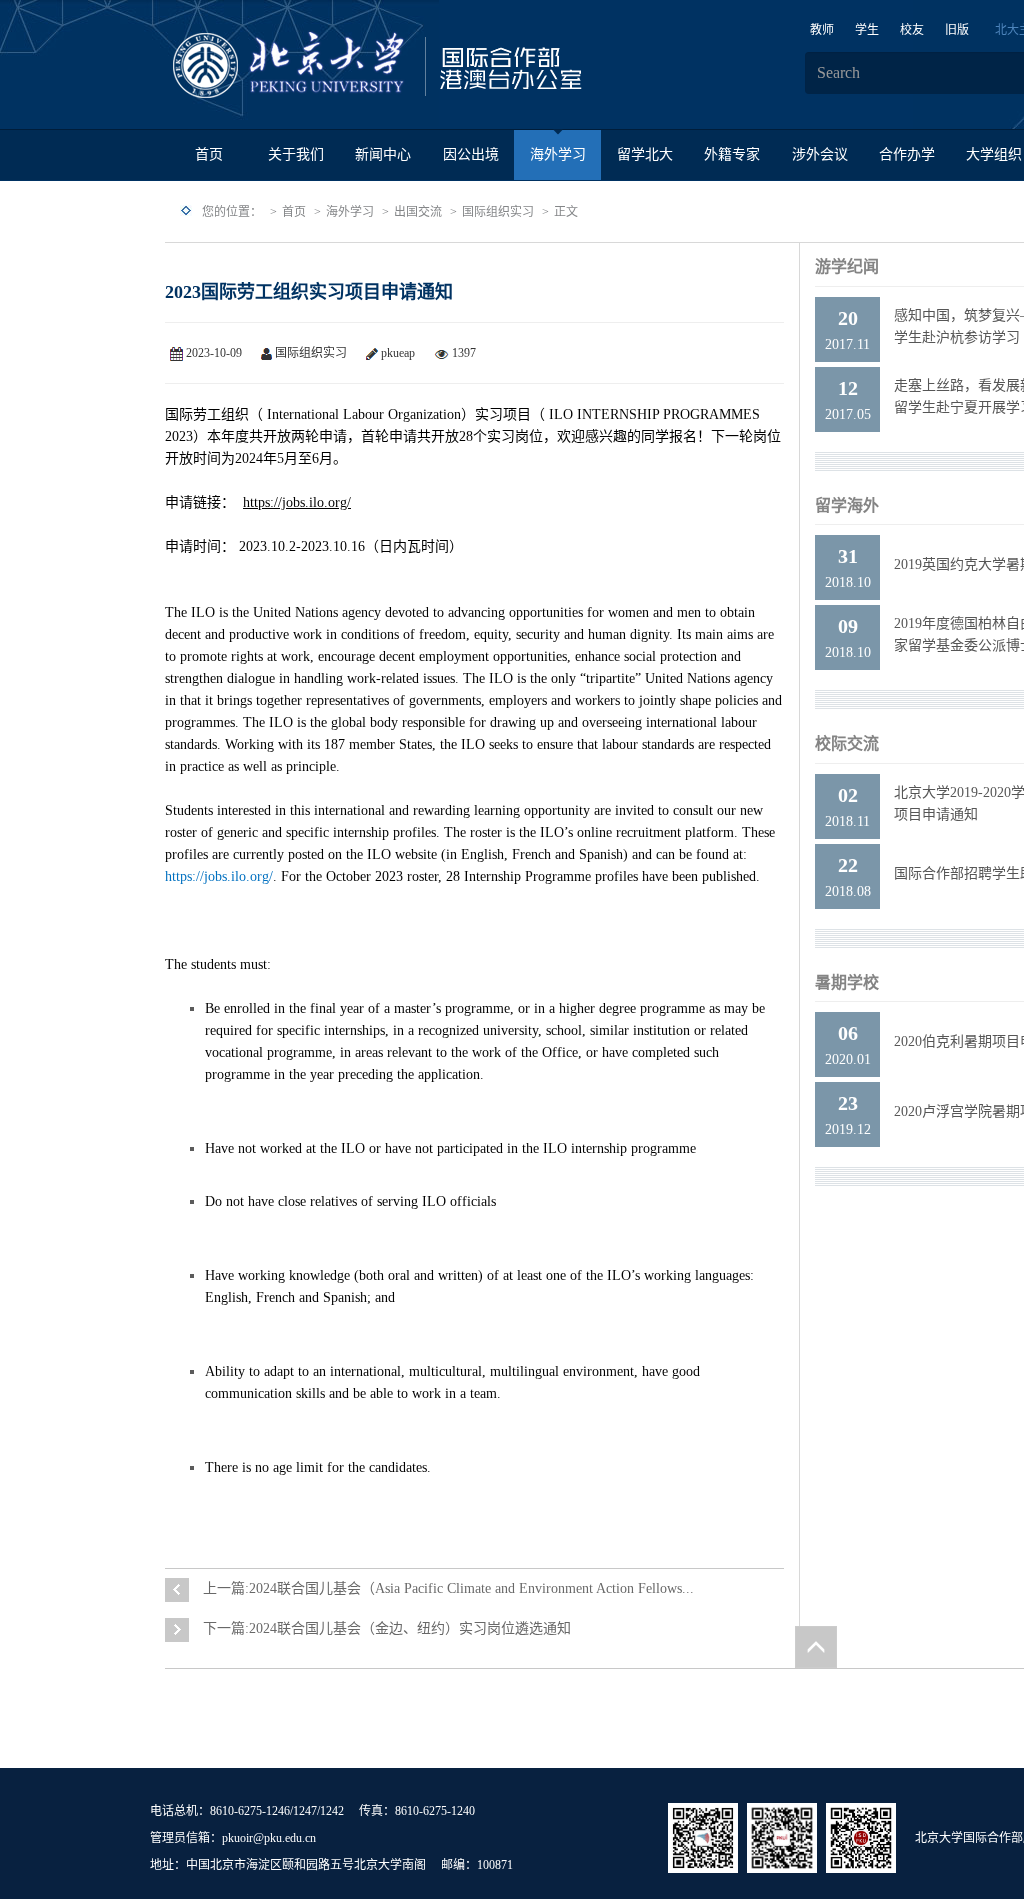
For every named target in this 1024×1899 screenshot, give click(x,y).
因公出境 (471, 154)
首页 (209, 154)
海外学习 (558, 154)
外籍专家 (732, 154)
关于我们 (296, 154)
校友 (912, 30)
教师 (822, 30)
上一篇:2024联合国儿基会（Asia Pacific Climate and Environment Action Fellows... (448, 1588)
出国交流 (418, 212)
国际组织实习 (498, 212)
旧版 (957, 30)
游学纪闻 (847, 266)
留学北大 (645, 154)
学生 (867, 30)
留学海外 (847, 505)
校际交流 (847, 743)
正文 (566, 212)
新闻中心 (383, 154)
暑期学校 (847, 982)
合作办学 (907, 154)
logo (440, 66)
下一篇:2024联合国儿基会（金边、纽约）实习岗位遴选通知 (387, 1628)
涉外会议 (820, 154)
